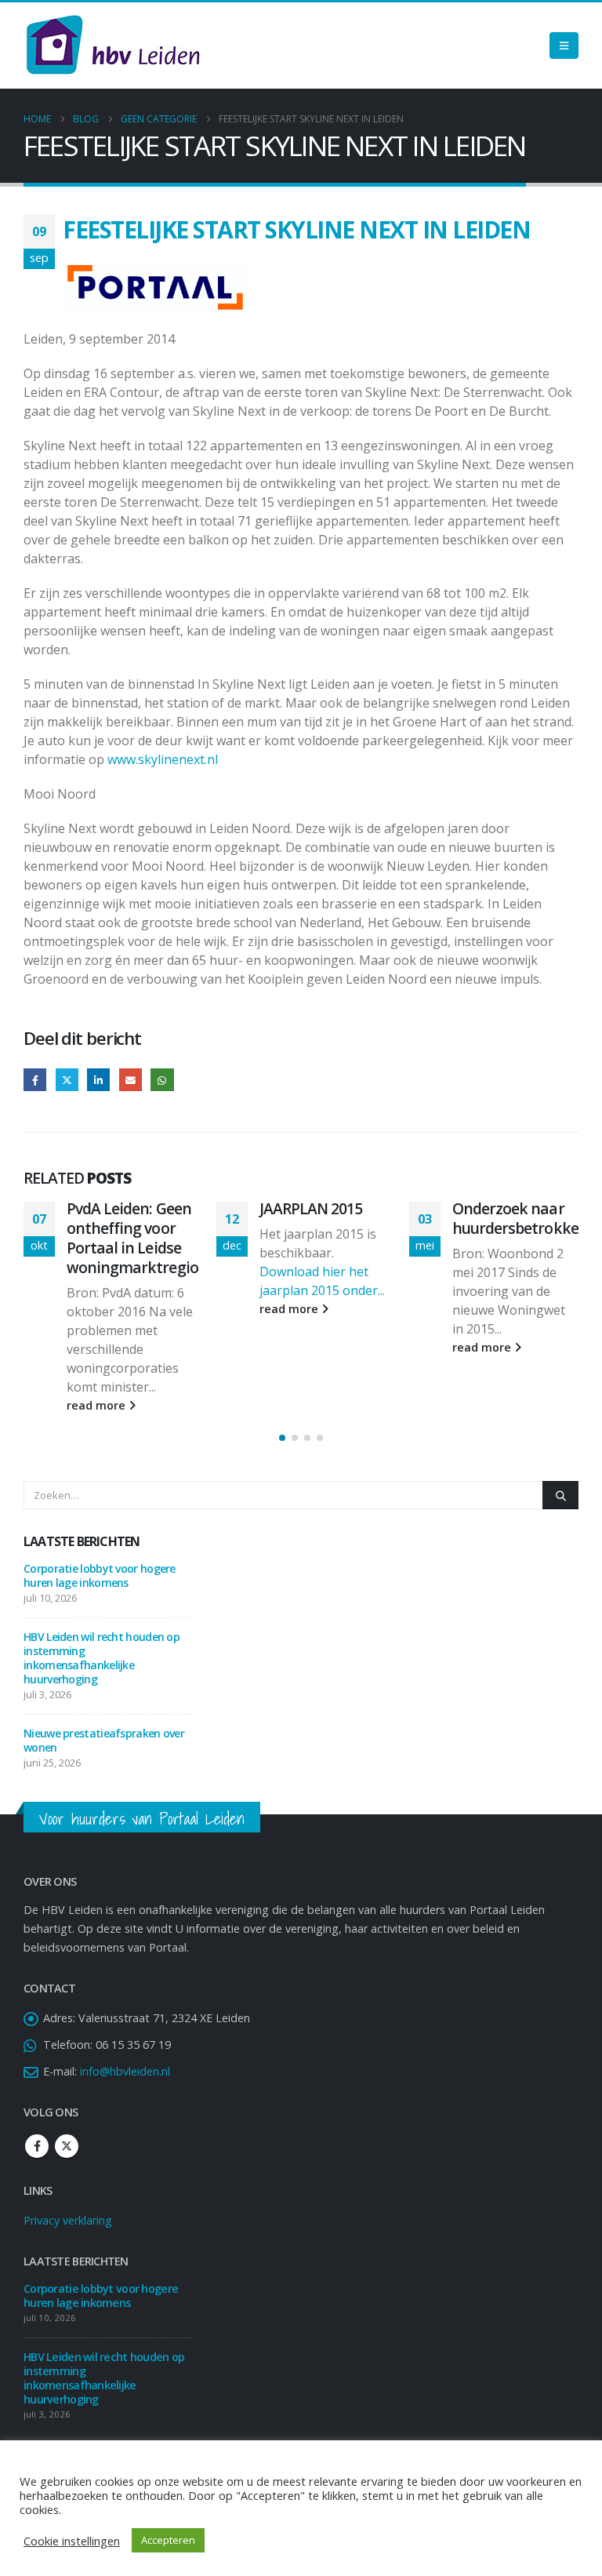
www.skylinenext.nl (163, 759)
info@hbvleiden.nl (125, 2014)
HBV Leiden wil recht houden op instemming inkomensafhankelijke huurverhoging (102, 1601)
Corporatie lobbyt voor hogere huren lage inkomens (100, 1518)
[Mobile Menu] (564, 45)
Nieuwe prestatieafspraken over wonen (104, 1683)
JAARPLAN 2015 (118, 1208)
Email (131, 1080)
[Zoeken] (560, 1438)
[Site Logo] (113, 45)
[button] (282, 1381)
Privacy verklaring (68, 2163)
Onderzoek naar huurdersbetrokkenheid (342, 1218)
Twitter (67, 1080)
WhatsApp (162, 1080)
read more (98, 1309)
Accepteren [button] (168, 2540)
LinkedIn (98, 1080)
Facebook (35, 1080)
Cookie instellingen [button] (72, 2541)
